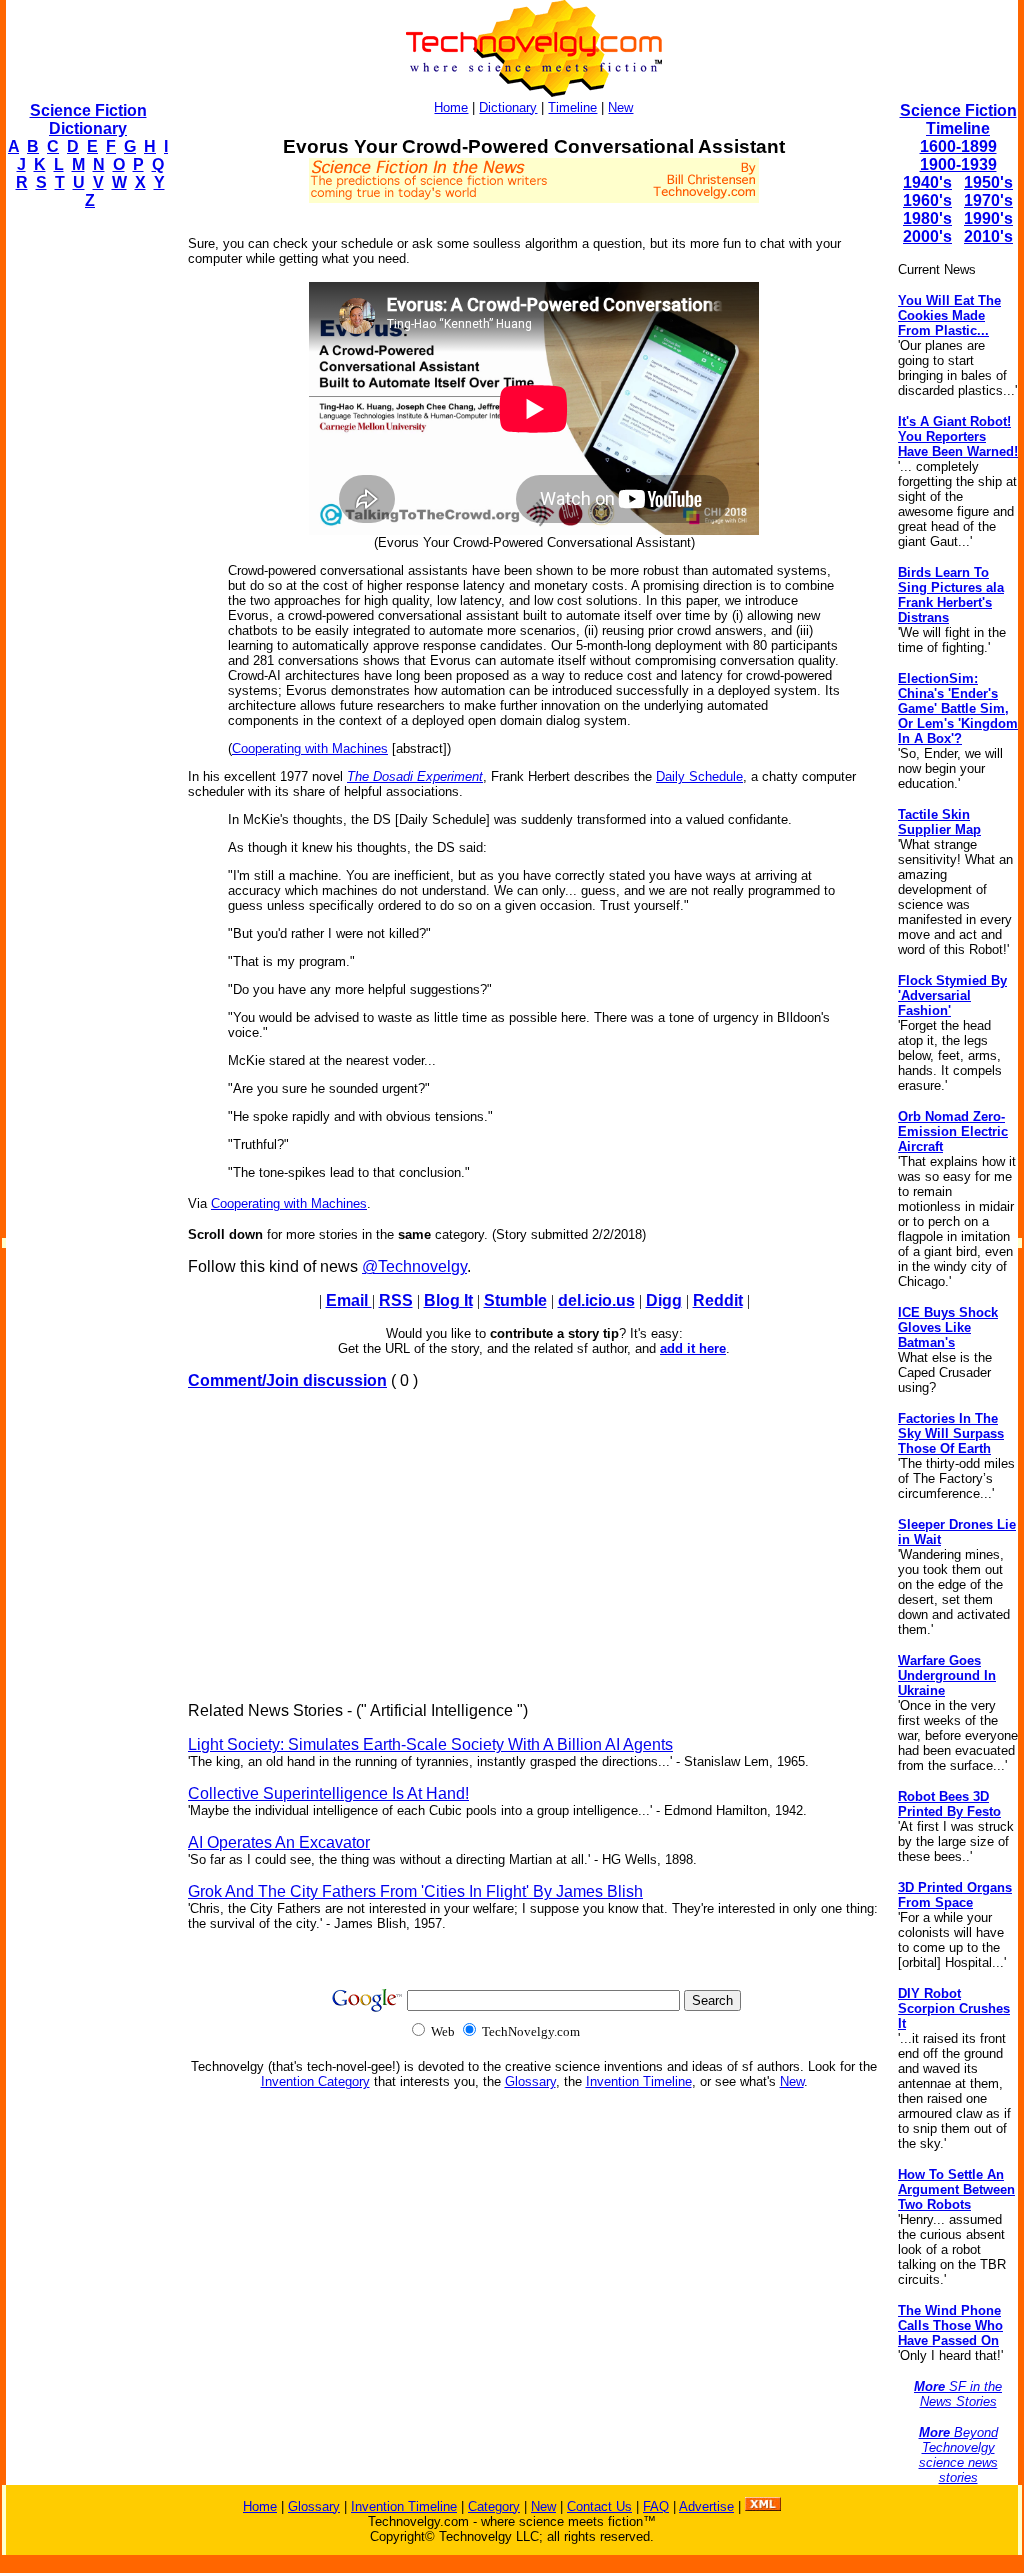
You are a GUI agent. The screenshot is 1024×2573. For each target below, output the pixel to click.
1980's (927, 218)
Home (451, 107)
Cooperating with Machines (310, 748)
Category (494, 2506)
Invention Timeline (639, 2081)
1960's (927, 200)
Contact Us (599, 2506)
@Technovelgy (414, 1266)
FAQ (656, 2506)
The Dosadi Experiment (415, 776)
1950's (988, 182)
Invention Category (315, 2081)
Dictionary (508, 107)
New (620, 107)
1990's (988, 218)
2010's (988, 236)
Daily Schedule (699, 776)
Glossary (530, 2081)
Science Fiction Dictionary (88, 119)
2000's (927, 236)
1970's (988, 200)
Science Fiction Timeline (958, 119)
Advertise (706, 2506)
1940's (927, 182)
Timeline (572, 107)
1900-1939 (958, 164)
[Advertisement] (86, 526)
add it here (693, 1348)
